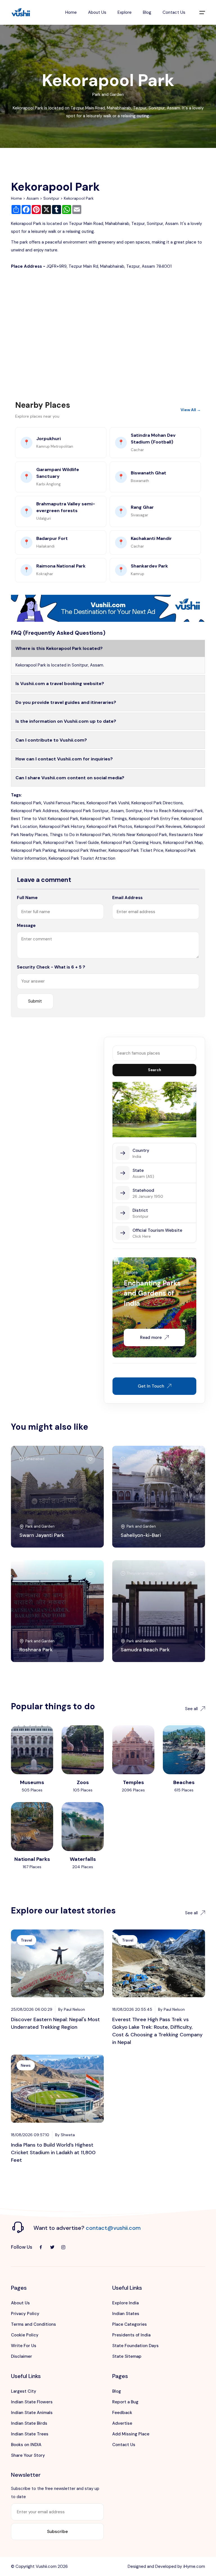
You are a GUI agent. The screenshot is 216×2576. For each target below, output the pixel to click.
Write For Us (24, 2346)
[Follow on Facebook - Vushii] (41, 2247)
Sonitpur (51, 198)
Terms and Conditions (33, 2324)
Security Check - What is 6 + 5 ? (51, 967)
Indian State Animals (32, 2413)
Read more (151, 1337)
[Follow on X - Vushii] (52, 2247)
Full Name (27, 898)
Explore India (125, 2303)
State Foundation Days (135, 2346)
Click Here (142, 1236)
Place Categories (130, 2324)
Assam (33, 198)
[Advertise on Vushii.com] (108, 608)
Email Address (127, 898)
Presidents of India (131, 2335)
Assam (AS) (143, 1176)
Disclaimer (22, 2356)
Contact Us (174, 12)
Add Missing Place (131, 2434)
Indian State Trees (30, 2434)
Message (26, 926)
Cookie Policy (25, 2335)
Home (71, 12)
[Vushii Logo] (21, 13)
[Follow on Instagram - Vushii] (63, 2247)
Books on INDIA (26, 2445)
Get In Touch (151, 1386)
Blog (147, 12)
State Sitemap (127, 2356)
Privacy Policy (25, 2314)
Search (155, 1070)
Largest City (24, 2391)
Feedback (122, 2413)
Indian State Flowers (32, 2402)
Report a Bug (125, 2402)
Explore (125, 12)
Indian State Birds (29, 2423)
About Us (97, 12)
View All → (191, 410)
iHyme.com (194, 2566)
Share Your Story (28, 2455)
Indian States (126, 2314)
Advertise (122, 2423)
